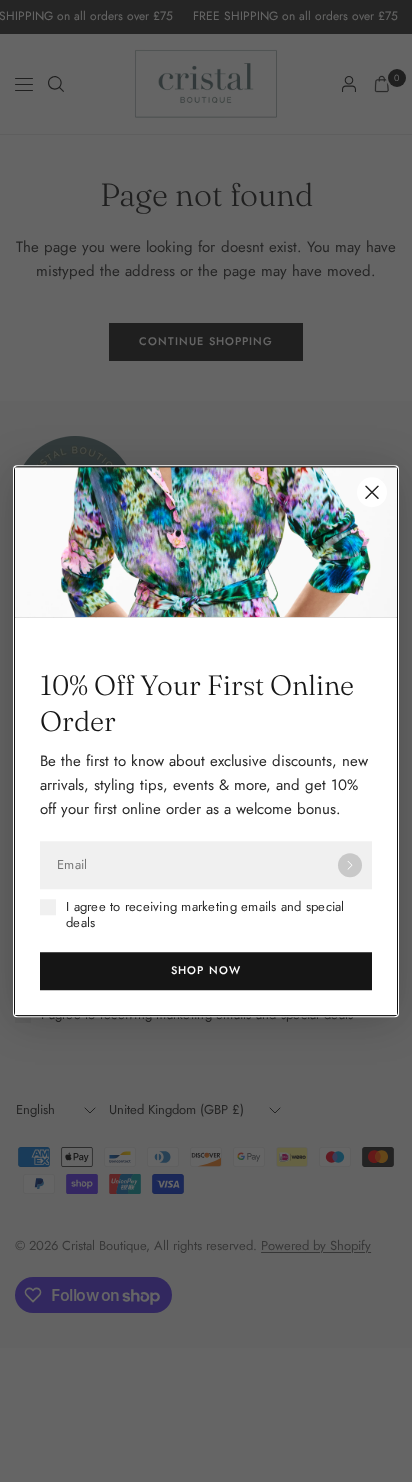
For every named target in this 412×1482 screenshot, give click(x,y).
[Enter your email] (350, 865)
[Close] (372, 492)
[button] (206, 971)
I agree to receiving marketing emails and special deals (205, 915)
